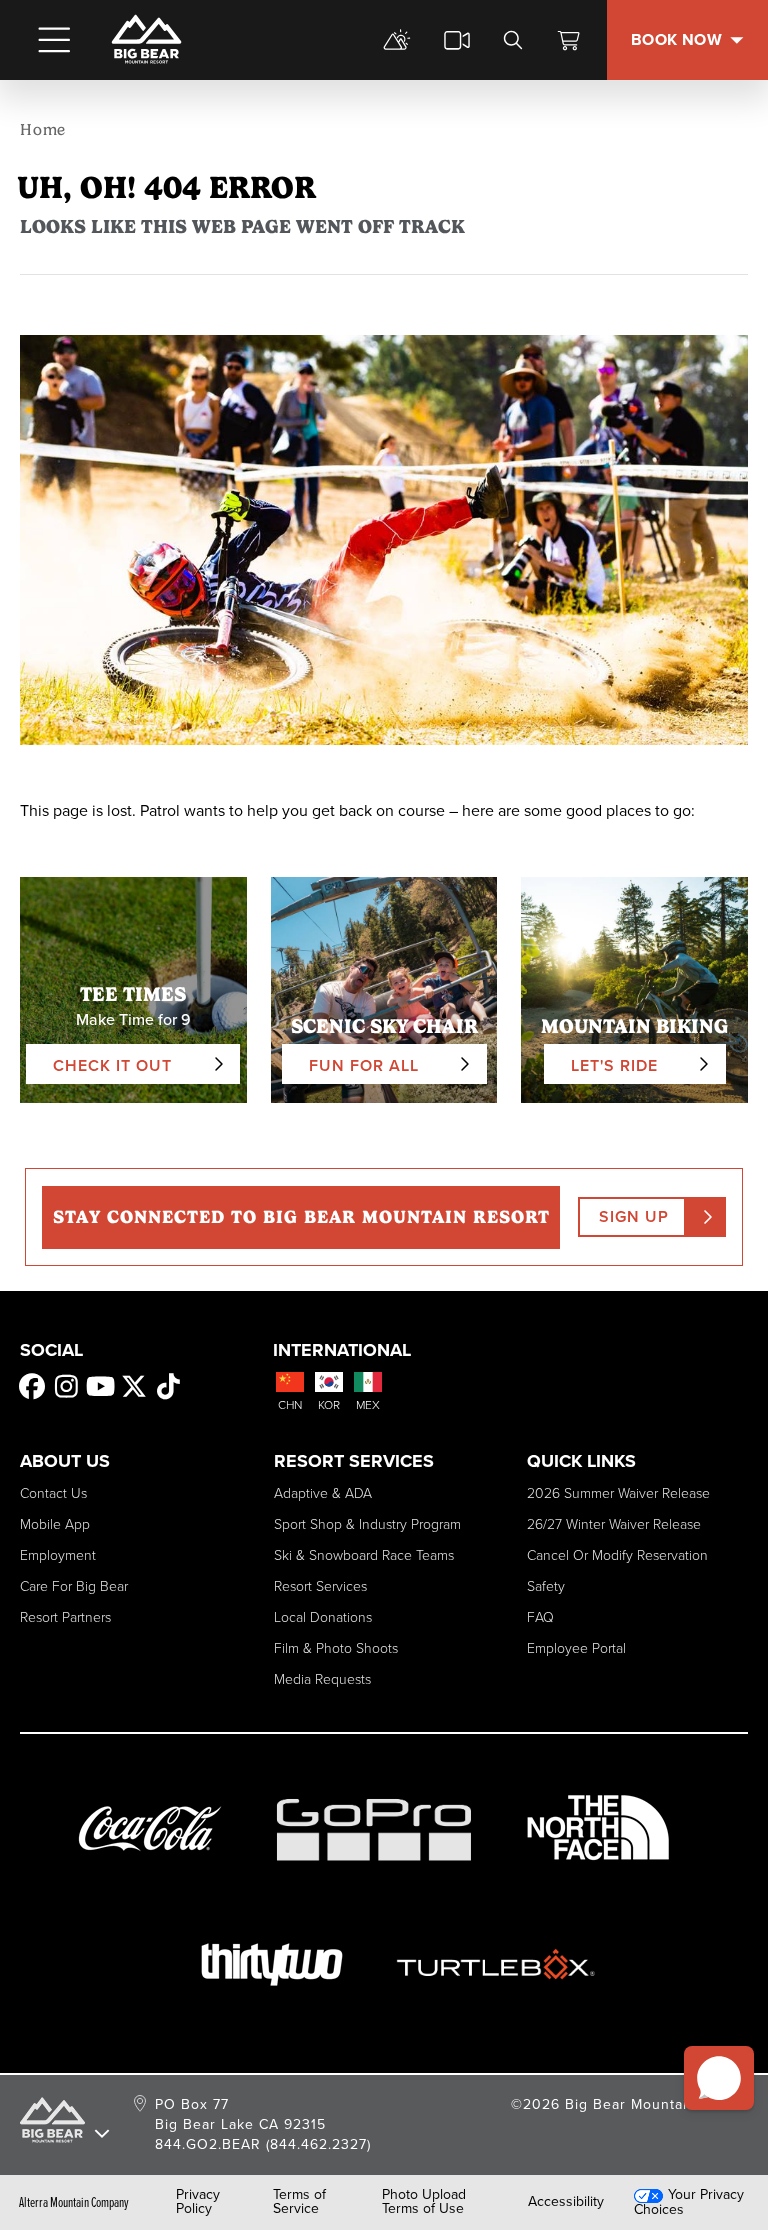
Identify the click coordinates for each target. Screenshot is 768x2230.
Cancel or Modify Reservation (617, 1555)
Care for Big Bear (74, 1586)
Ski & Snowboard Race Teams (364, 1555)
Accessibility (566, 2202)
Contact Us (53, 1493)
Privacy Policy (198, 2202)
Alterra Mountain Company (74, 2202)
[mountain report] (397, 40)
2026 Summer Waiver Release (618, 1493)
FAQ (540, 1617)
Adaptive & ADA (323, 1493)
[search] (513, 40)
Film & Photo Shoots (336, 1648)
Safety (546, 1586)
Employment (58, 1555)
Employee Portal (576, 1648)
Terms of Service (299, 2202)
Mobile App (55, 1524)
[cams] (457, 40)
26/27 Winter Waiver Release (614, 1524)
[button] (719, 2078)
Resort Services (320, 1586)
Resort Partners (65, 1617)
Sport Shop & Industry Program (367, 1524)
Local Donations (323, 1617)
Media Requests (322, 1679)
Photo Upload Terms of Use (424, 2202)
